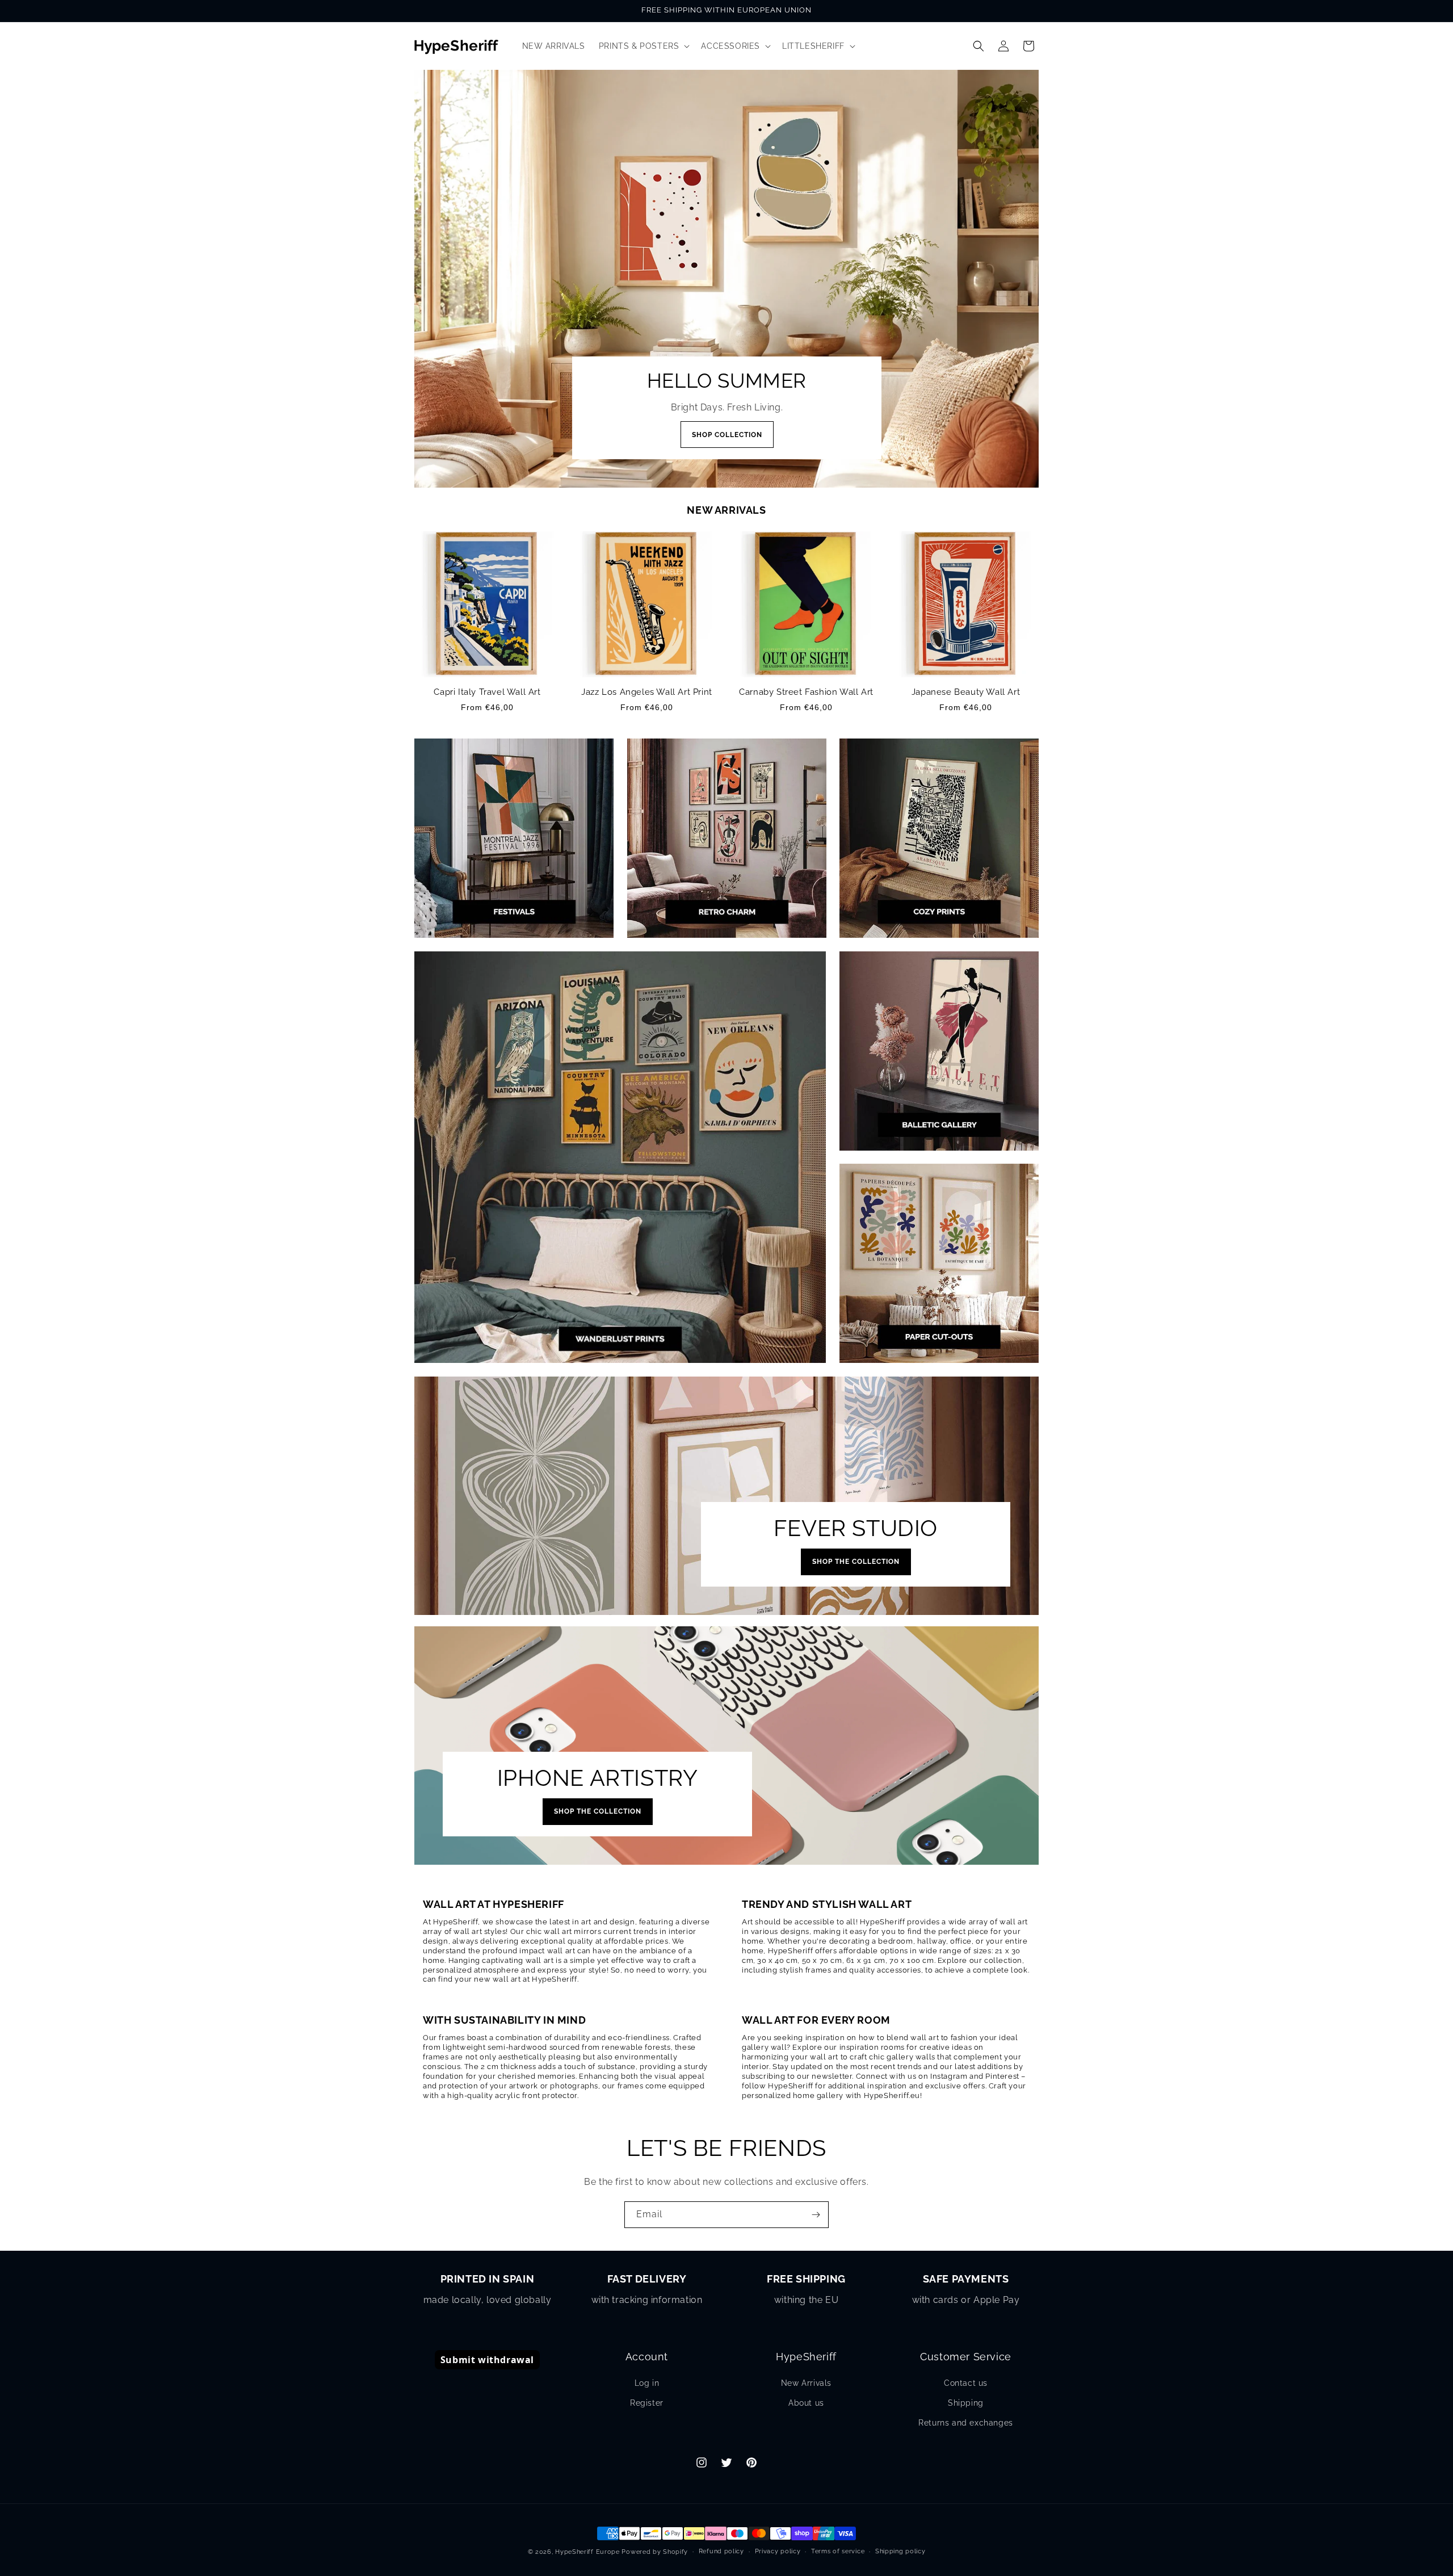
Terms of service (838, 2551)
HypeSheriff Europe (587, 2552)
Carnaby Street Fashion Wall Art (806, 692)
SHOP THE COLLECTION (856, 1562)
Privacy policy (778, 2551)
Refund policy (721, 2551)
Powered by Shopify (655, 2552)
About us (806, 2403)
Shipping (966, 2403)
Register (647, 2403)
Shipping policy (900, 2551)
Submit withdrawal (487, 2360)
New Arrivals (806, 2383)
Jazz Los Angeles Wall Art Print (647, 692)
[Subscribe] (816, 2215)
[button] (643, 46)
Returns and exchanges (966, 2423)
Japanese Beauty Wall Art (966, 692)
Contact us (966, 2383)
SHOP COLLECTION (726, 435)
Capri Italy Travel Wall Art (487, 692)
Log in (647, 2383)
